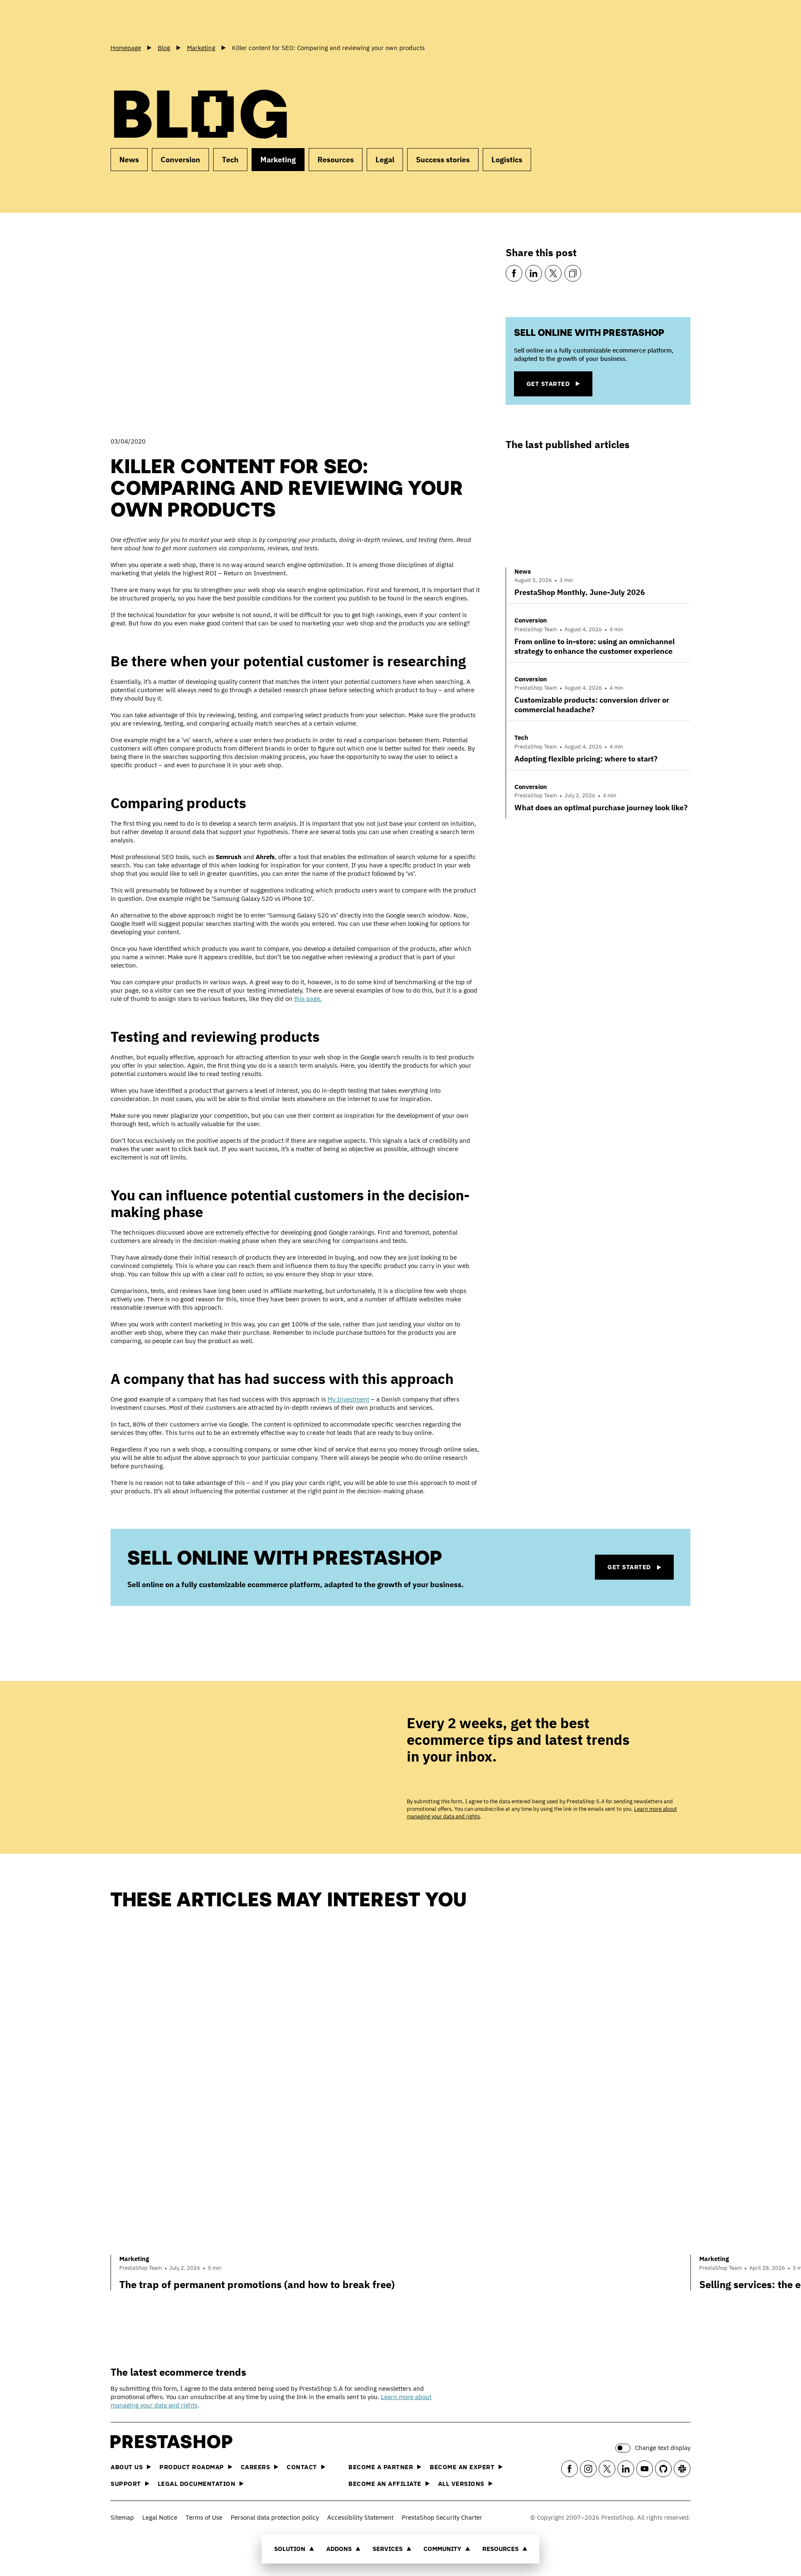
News (129, 160)
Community (442, 2549)
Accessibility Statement (360, 2517)
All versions (461, 2484)
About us (127, 2467)
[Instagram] (588, 2469)
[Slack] (682, 2469)
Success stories (443, 160)
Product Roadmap (192, 2467)
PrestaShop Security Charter (442, 2517)
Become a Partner (381, 2467)
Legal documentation (197, 2484)
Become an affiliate (385, 2484)
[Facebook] (514, 273)
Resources (500, 2549)
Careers (256, 2467)
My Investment (348, 1399)
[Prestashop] (148, 20)
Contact (302, 2467)
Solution (290, 2549)
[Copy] (573, 273)
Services (388, 2549)
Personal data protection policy (275, 2517)
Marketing (278, 160)
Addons (339, 2549)
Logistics (507, 160)
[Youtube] (645, 2469)
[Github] (663, 2469)
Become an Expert (462, 2467)
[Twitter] (553, 273)
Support (126, 2484)
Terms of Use (204, 2517)
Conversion (180, 160)
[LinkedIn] (534, 273)
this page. (308, 999)
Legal (385, 160)
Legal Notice (160, 2517)
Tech (230, 160)
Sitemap (122, 2517)
